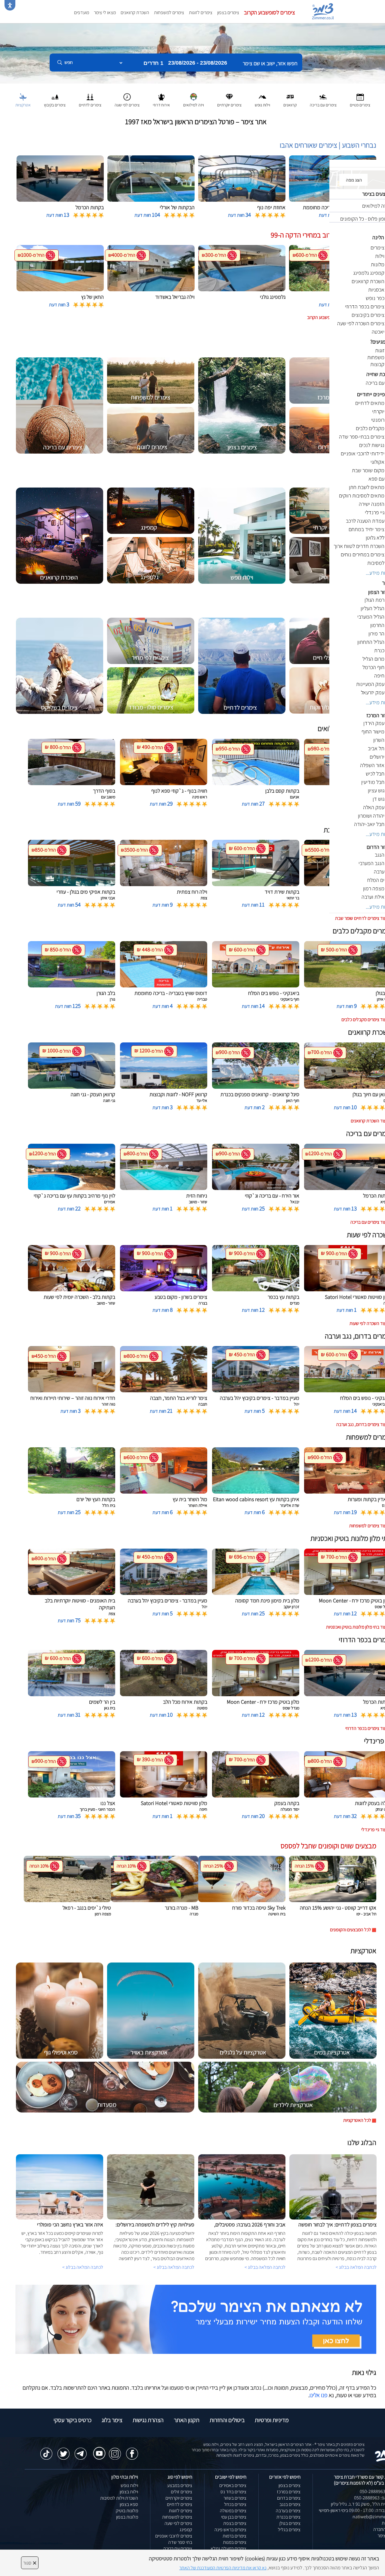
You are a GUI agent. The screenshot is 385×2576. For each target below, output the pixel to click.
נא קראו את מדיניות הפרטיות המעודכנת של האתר (223, 2568)
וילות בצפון (129, 2492)
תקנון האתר (187, 2420)
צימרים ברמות (234, 2536)
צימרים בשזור (235, 2498)
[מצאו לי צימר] (196, 2319)
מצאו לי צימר (105, 12)
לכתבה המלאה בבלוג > (83, 2267)
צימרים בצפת (235, 2523)
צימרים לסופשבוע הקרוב (269, 12)
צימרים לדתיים (180, 2504)
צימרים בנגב (290, 2504)
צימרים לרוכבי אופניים (174, 2536)
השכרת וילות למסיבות (119, 2498)
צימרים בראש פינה (230, 2530)
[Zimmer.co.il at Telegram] (81, 2451)
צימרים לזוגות (201, 12)
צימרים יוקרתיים (179, 2498)
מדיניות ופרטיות (272, 2420)
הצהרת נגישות (148, 2420)
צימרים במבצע (180, 2485)
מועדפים (82, 12)
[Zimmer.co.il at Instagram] (115, 2451)
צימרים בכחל (235, 2504)
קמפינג (186, 2530)
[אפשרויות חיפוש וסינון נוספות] (217, 93)
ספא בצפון (129, 2504)
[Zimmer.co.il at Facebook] (132, 2451)
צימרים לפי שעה (178, 2523)
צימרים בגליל (289, 2530)
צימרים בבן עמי (234, 2517)
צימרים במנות (235, 2542)
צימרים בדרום (289, 2498)
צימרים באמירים (233, 2485)
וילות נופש (129, 2485)
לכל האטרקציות (357, 2120)
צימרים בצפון (228, 12)
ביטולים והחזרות (227, 2420)
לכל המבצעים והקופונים (351, 1930)
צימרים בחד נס (233, 2492)
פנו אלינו (319, 2395)
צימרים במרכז (289, 2492)
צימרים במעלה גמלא (228, 2548)
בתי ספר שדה (180, 2542)
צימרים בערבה (288, 2511)
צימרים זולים (182, 2492)
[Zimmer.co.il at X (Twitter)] (63, 2451)
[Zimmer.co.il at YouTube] (98, 2449)
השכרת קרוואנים (135, 12)
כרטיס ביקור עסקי (72, 2420)
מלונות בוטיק (127, 2511)
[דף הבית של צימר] (192, 53)
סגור (30, 2563)
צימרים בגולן (290, 2523)
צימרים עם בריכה (178, 2548)
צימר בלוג (112, 2420)
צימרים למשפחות (169, 12)
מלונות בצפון (127, 2517)
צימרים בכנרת (288, 2517)
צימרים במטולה (233, 2511)
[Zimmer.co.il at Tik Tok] (46, 2451)
